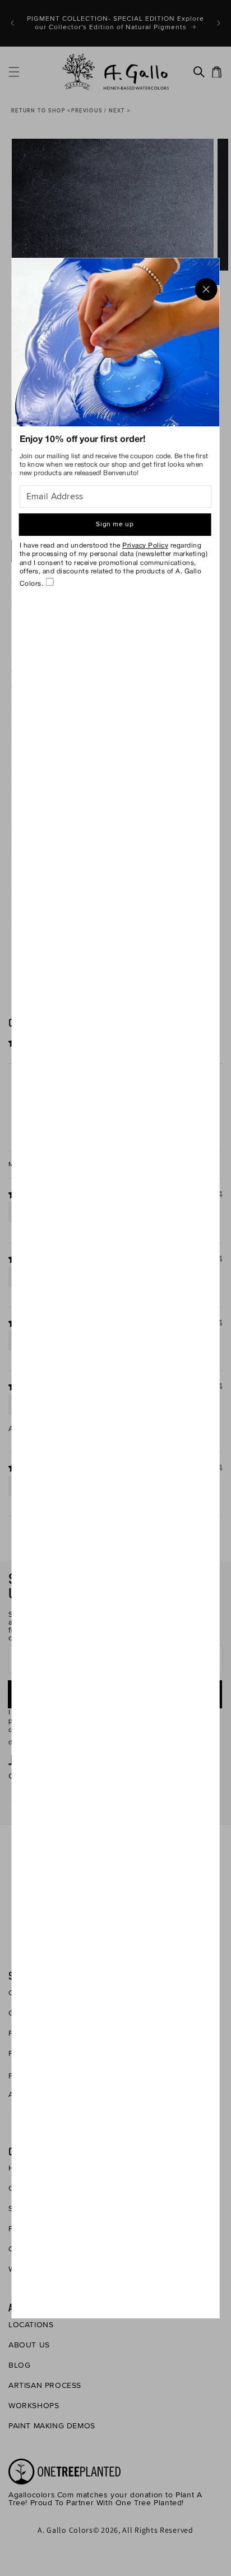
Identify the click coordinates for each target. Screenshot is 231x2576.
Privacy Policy (145, 546)
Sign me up (115, 524)
